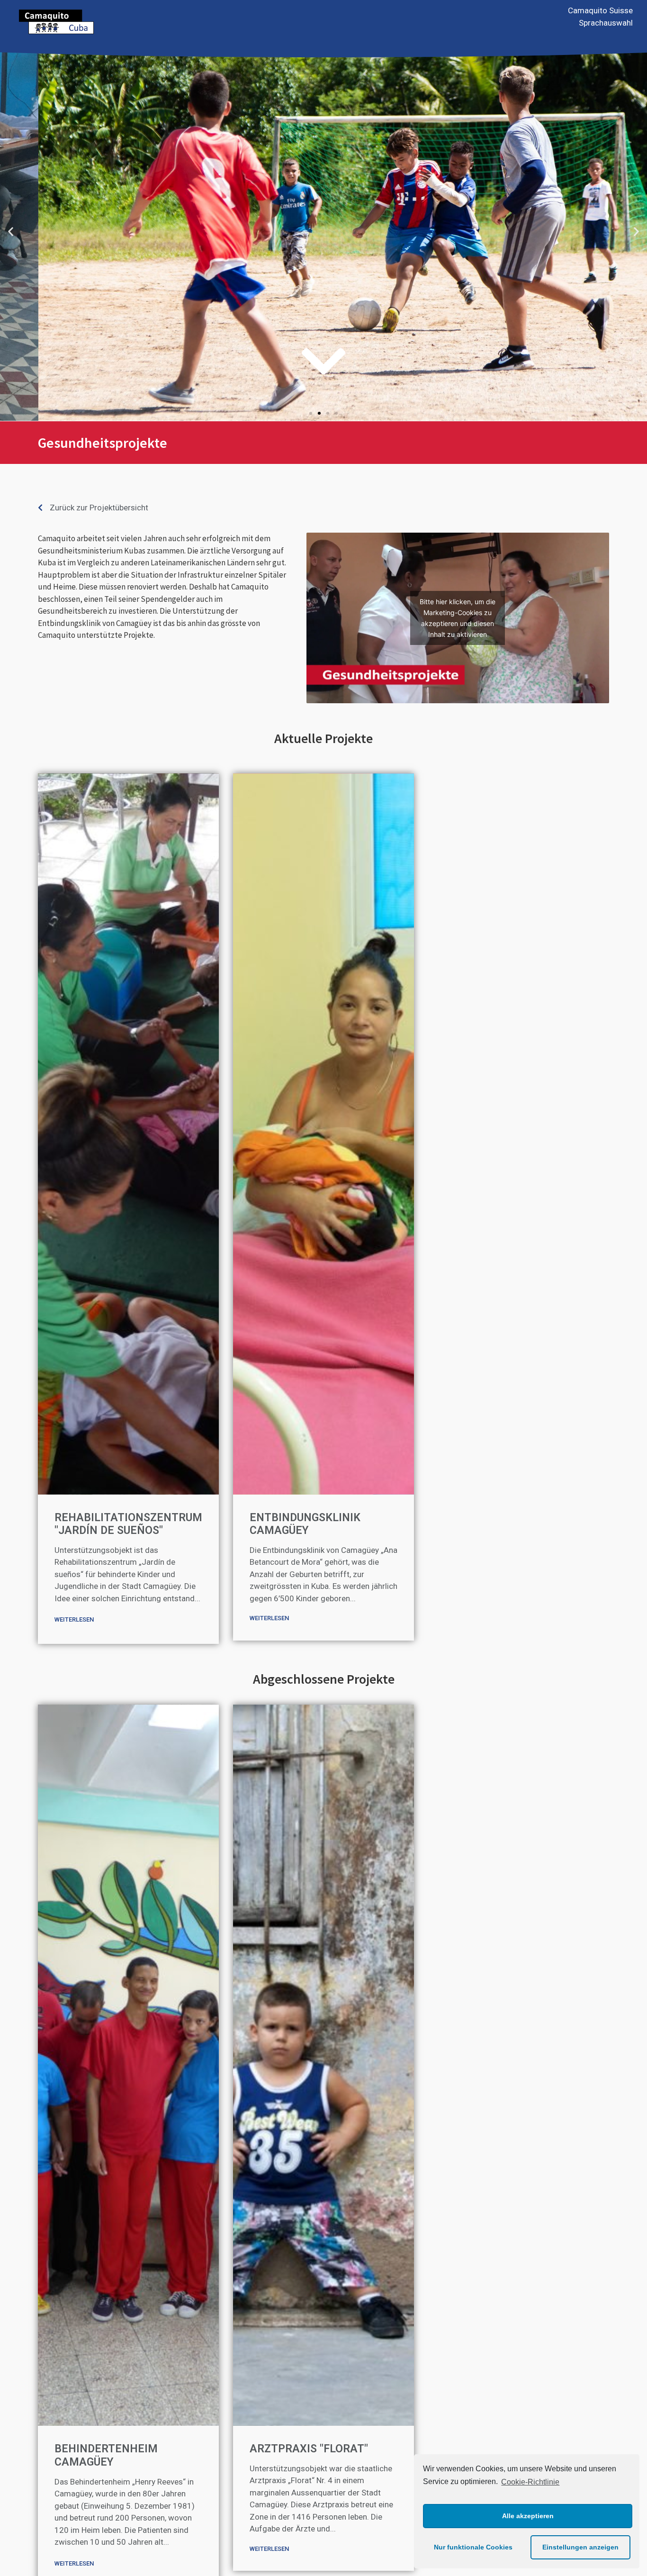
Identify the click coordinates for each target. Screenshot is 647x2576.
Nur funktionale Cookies (473, 2547)
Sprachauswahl (606, 23)
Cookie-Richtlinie (530, 2482)
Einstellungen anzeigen (580, 2547)
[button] (311, 413)
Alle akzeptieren (528, 2516)
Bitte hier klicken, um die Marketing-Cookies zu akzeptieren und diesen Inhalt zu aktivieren (458, 618)
